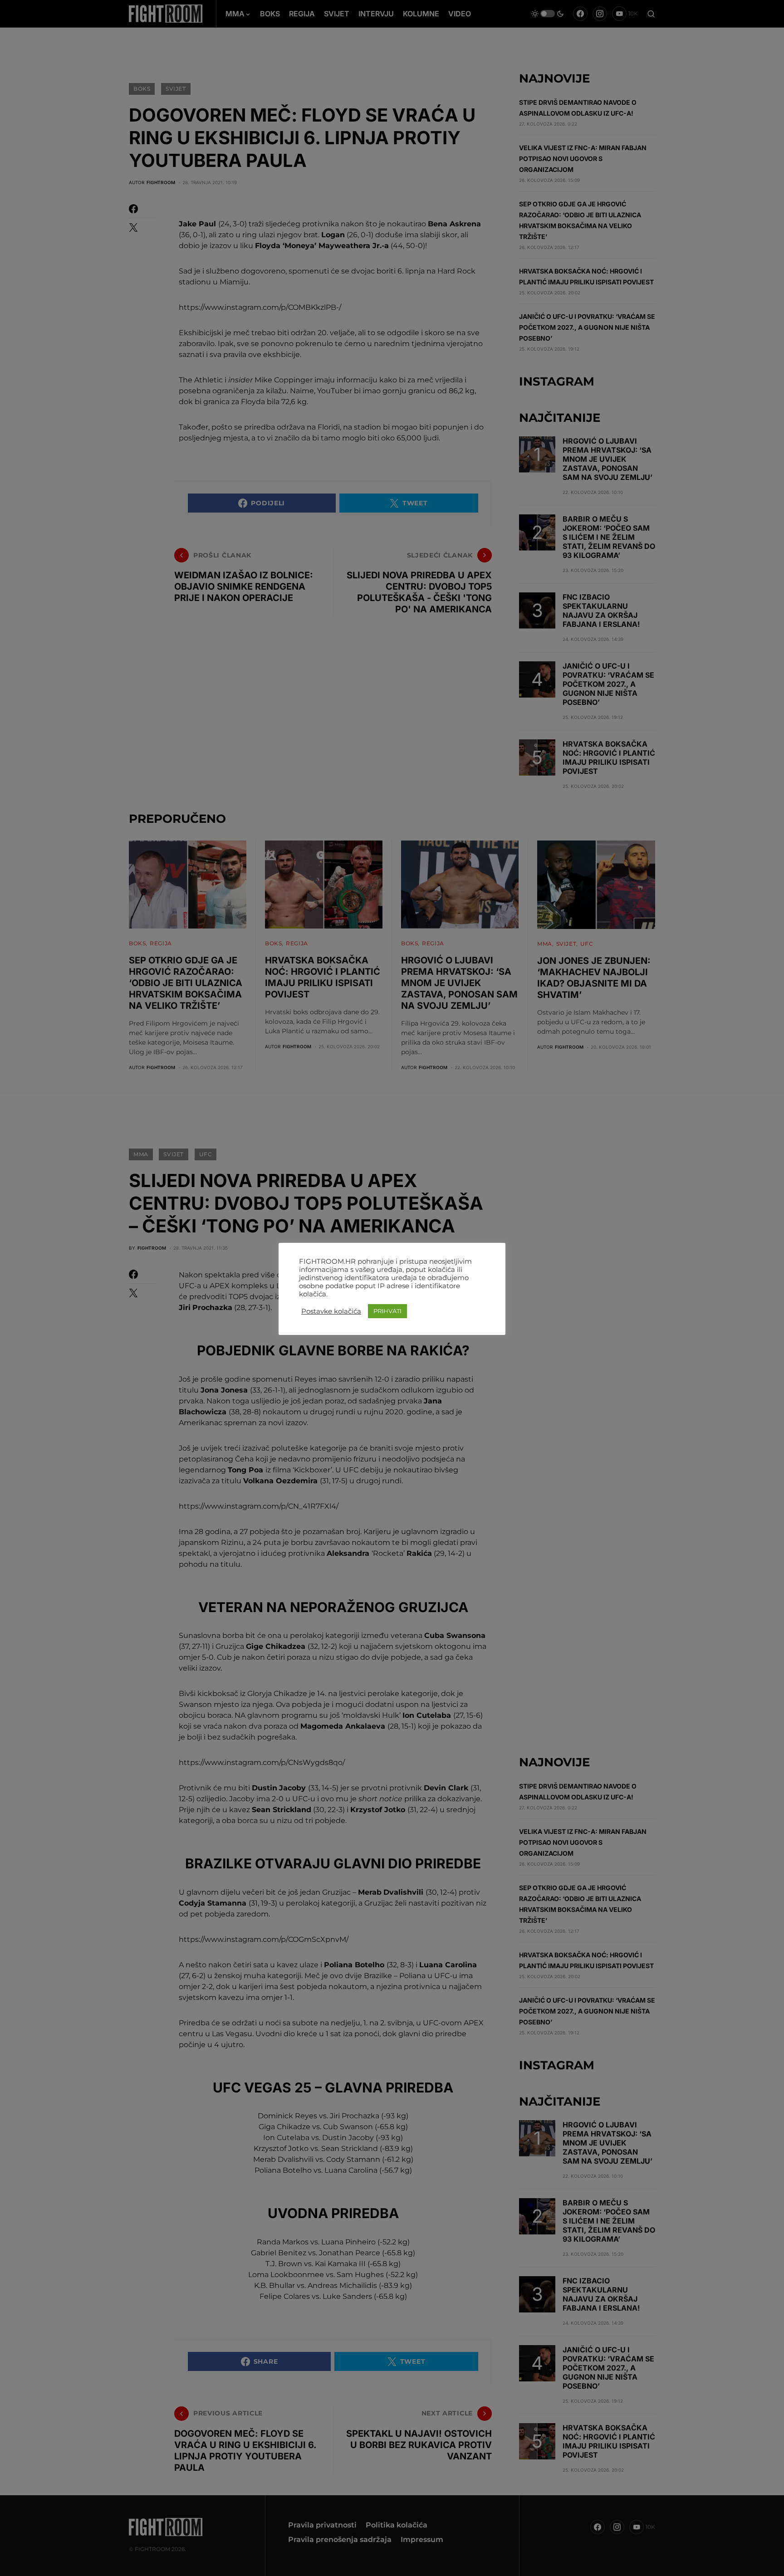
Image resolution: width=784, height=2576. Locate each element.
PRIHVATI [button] (387, 1311)
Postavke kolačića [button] (331, 1311)
